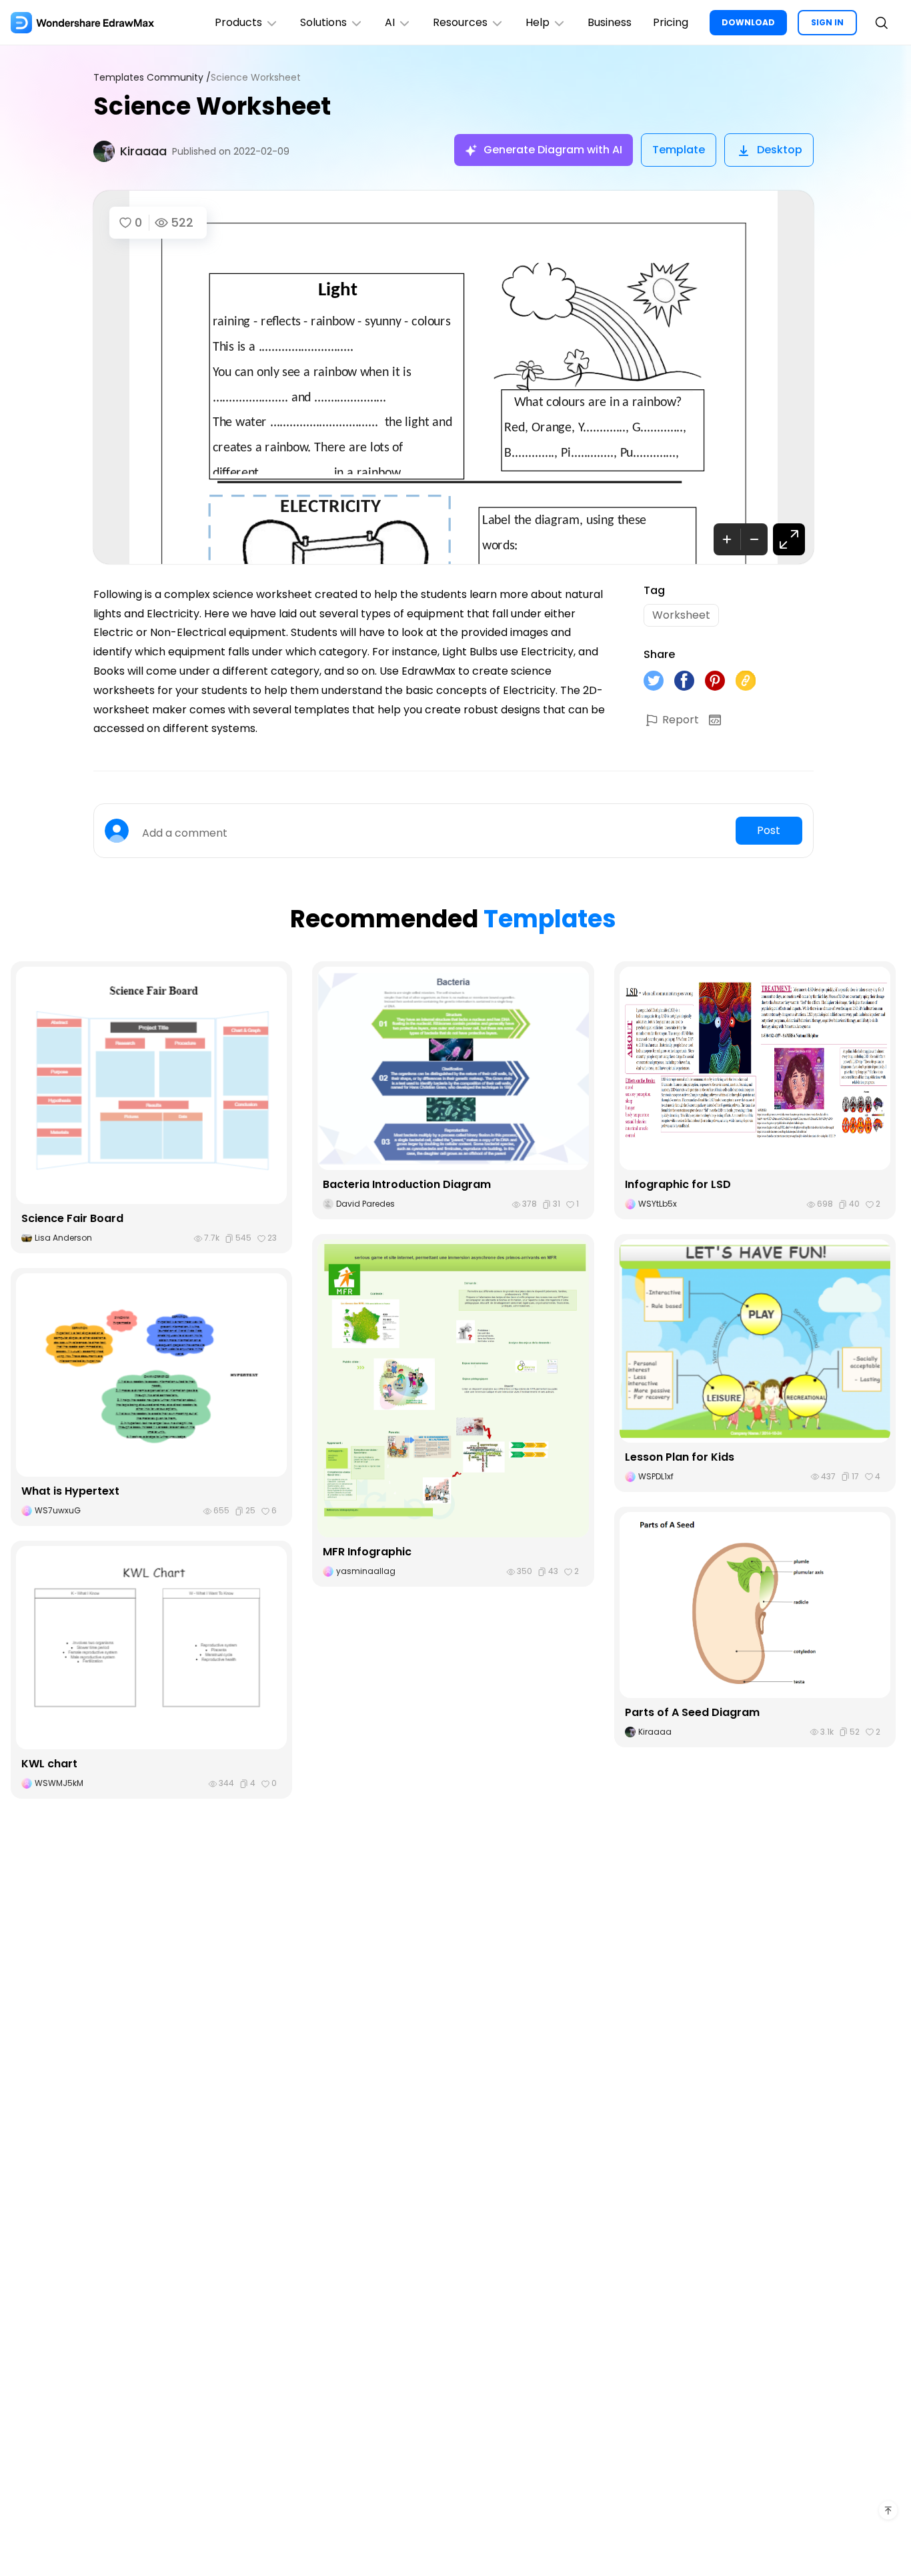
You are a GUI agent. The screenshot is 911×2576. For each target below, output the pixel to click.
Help (538, 22)
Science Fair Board (72, 1218)
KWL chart (49, 1764)
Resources (460, 22)
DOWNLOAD (748, 22)
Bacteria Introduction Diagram (407, 1184)
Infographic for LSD (678, 1184)
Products (238, 22)
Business (610, 22)
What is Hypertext (70, 1491)
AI (390, 22)
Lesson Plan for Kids (680, 1457)
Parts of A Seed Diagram (692, 1712)
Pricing (671, 22)
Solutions (323, 22)
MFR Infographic (367, 1552)
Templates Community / (152, 78)
